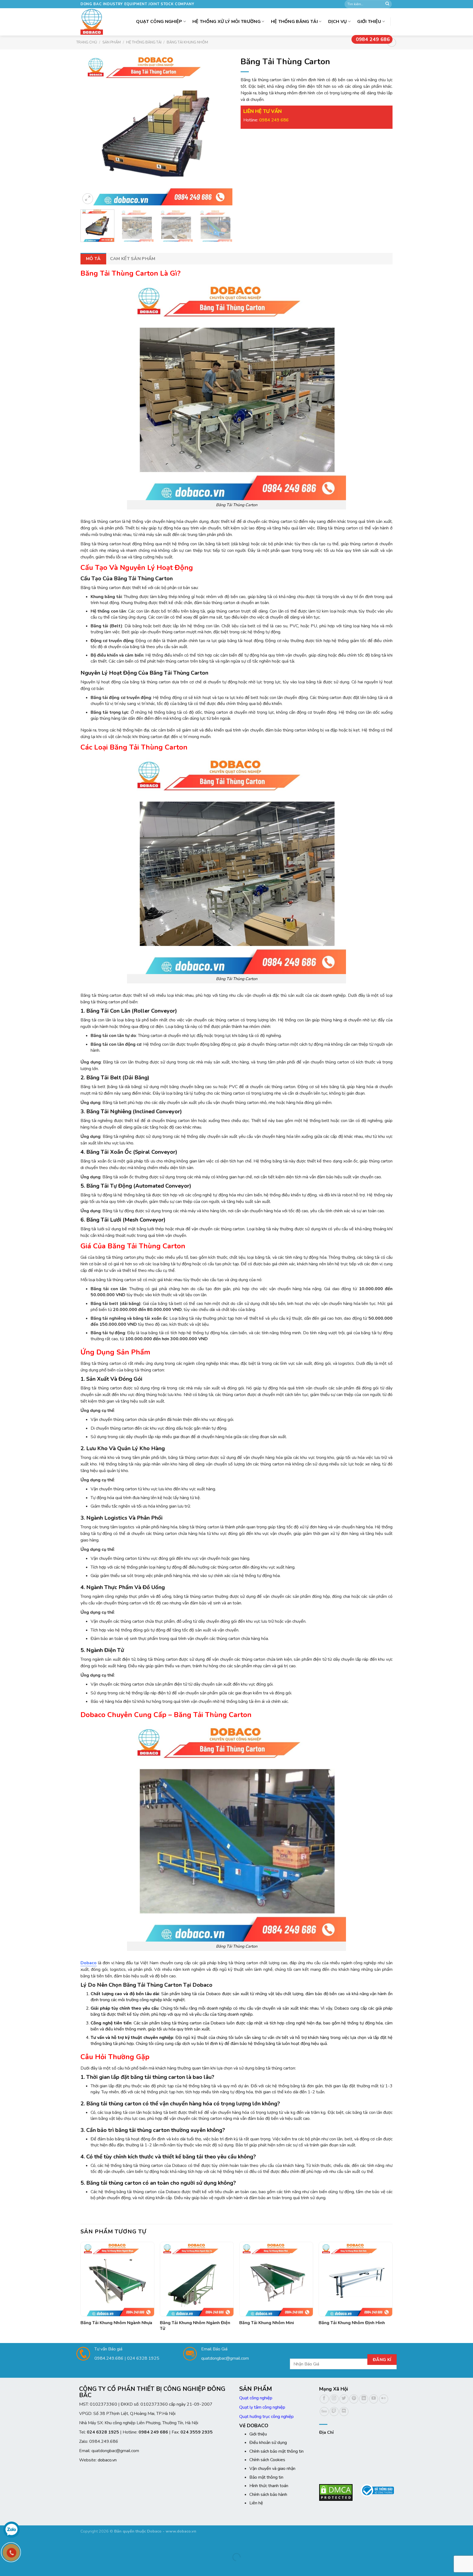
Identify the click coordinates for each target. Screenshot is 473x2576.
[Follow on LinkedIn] (364, 2399)
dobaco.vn (107, 2460)
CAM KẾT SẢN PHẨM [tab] (133, 259)
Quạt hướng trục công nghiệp (266, 2417)
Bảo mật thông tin (266, 2477)
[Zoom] (88, 199)
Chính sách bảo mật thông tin (276, 2451)
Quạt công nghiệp (256, 2398)
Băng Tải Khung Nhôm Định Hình (352, 2323)
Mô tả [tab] (93, 259)
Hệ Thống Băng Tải (294, 22)
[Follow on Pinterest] (354, 2399)
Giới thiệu (369, 22)
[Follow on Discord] (344, 2412)
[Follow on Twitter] (344, 2399)
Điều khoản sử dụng (268, 2443)
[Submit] (387, 4)
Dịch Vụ (338, 22)
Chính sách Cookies (267, 2460)
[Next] (223, 129)
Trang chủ (87, 42)
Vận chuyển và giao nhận (272, 2469)
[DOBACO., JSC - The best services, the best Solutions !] (93, 22)
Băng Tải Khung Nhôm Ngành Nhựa (116, 2323)
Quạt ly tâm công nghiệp (262, 2407)
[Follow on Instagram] (334, 2399)
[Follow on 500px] (324, 2412)
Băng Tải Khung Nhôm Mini (267, 2323)
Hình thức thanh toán (269, 2486)
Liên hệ (256, 2503)
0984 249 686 (373, 39)
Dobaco (89, 1963)
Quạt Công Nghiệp (159, 22)
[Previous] (90, 129)
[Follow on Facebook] (324, 2399)
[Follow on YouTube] (374, 2399)
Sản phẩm (112, 42)
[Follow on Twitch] (334, 2412)
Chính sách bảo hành (268, 2495)
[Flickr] (384, 2399)
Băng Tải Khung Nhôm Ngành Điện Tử (195, 2326)
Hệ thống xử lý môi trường (227, 22)
